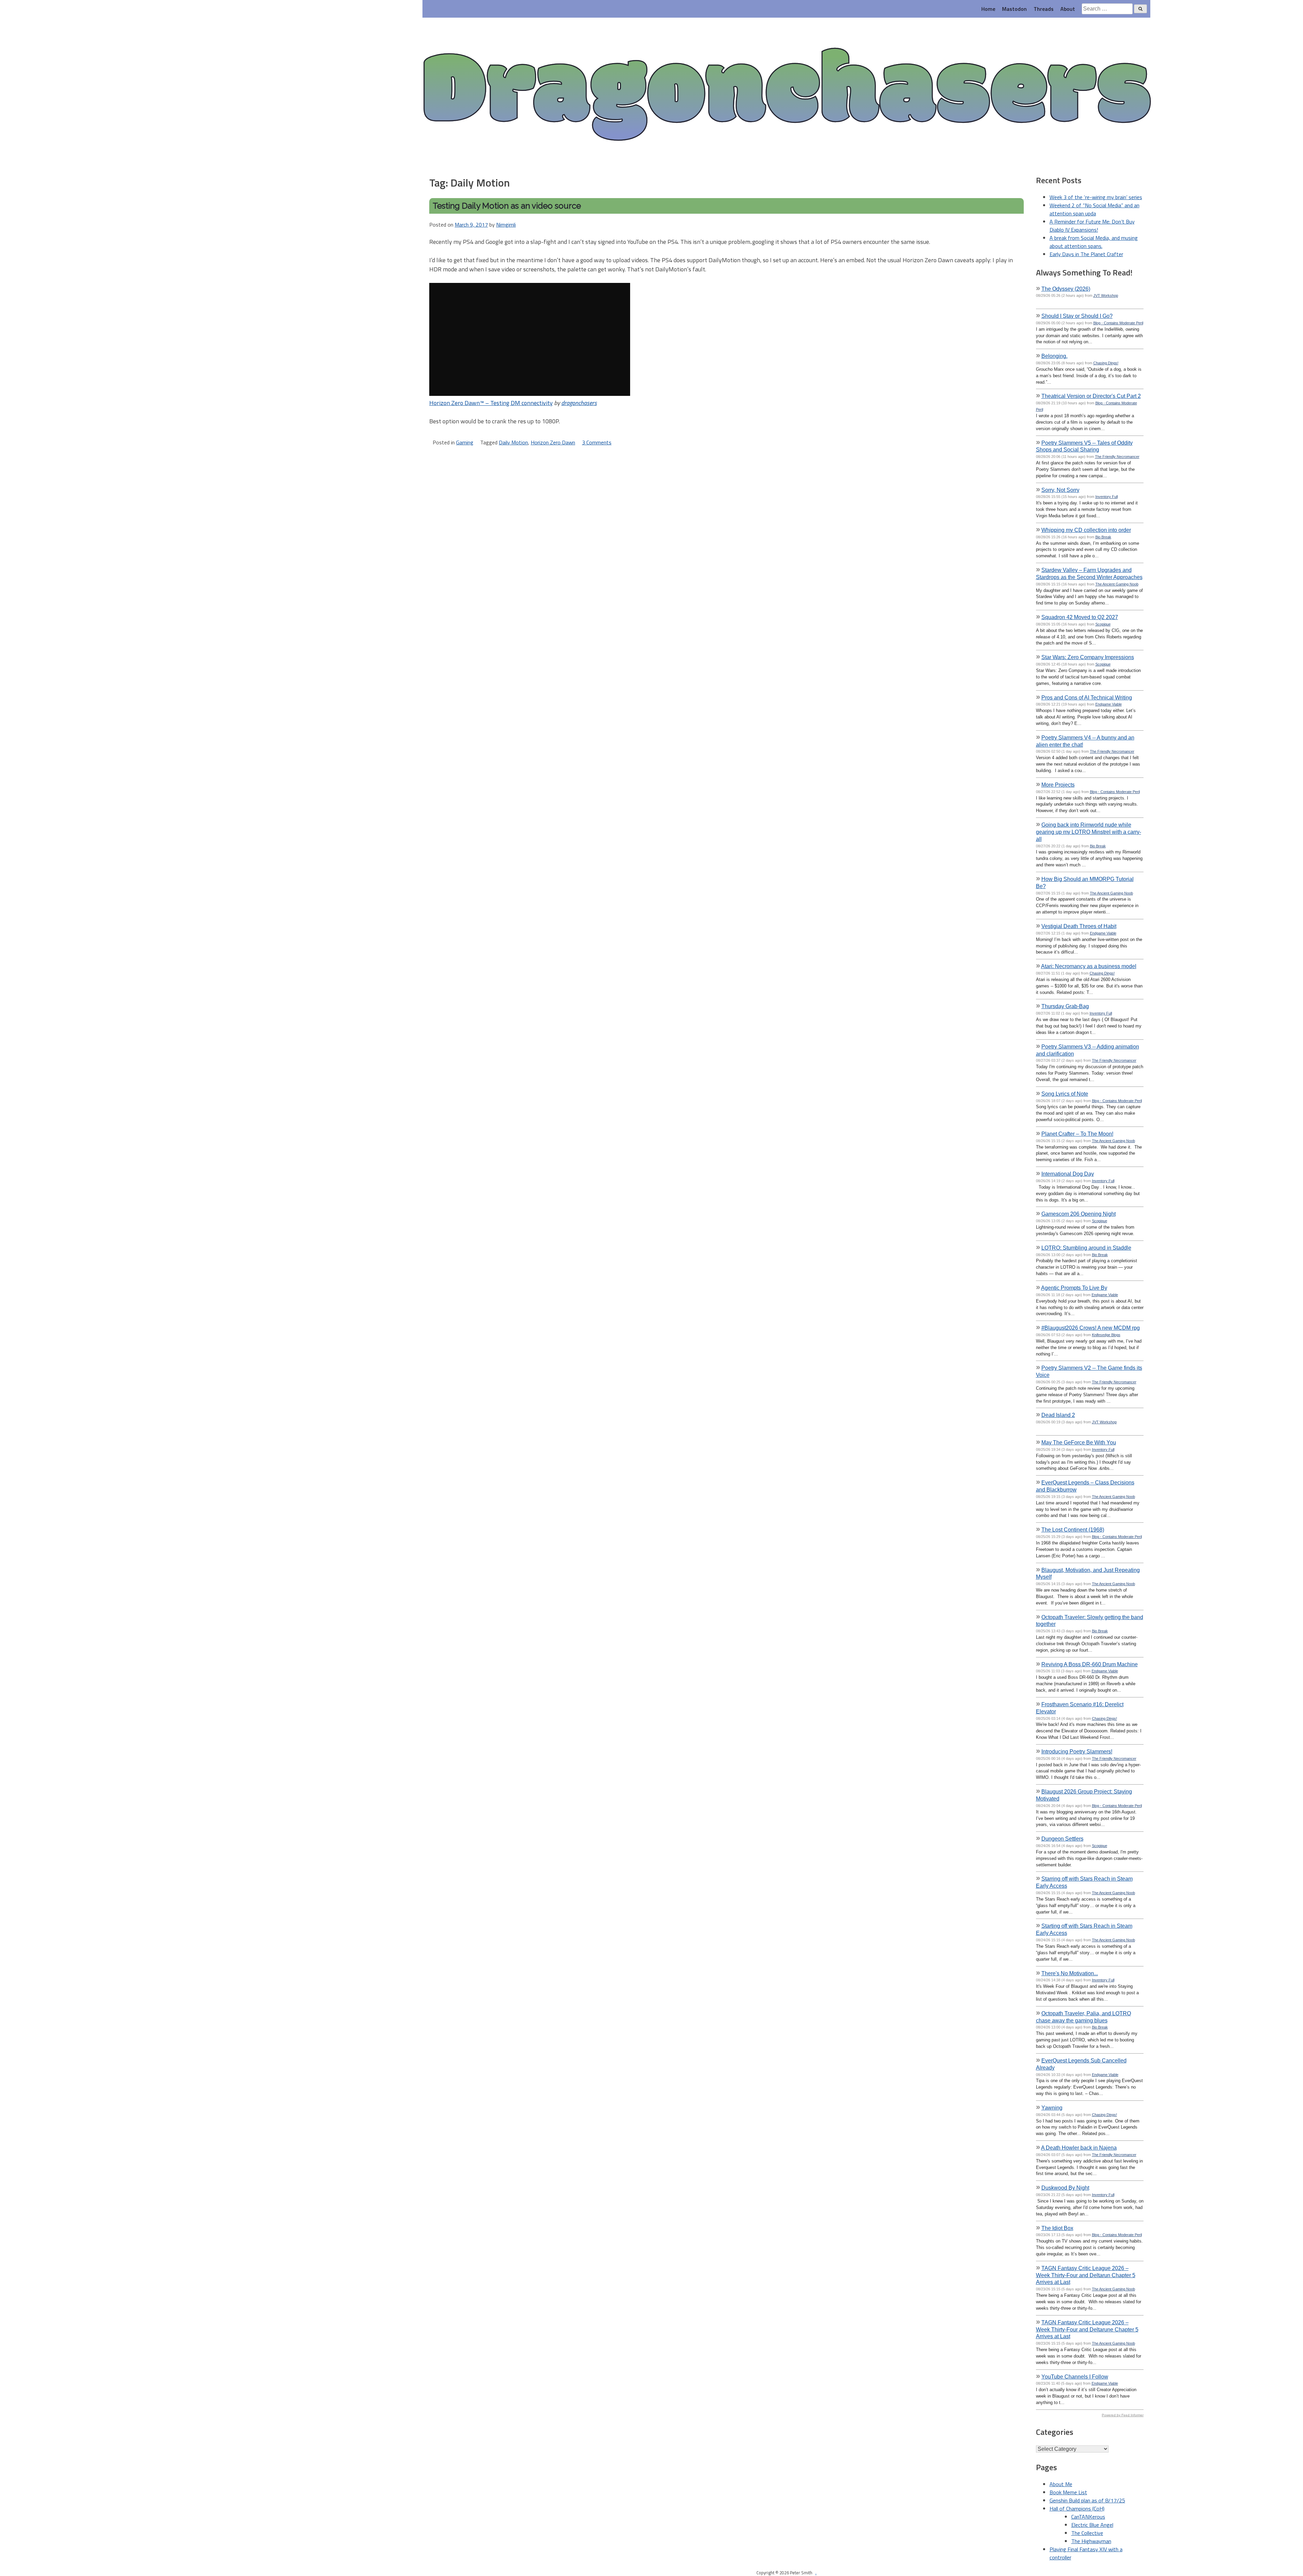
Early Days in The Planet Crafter (1086, 254)
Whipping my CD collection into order (1086, 530)
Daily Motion (513, 442)
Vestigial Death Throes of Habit (1079, 926)
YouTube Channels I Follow (1075, 2377)
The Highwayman (1091, 2541)
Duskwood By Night (1065, 2188)
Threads (1044, 9)
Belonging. (1054, 356)
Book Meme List (1068, 2492)
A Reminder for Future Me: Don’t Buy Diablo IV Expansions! (1092, 226)
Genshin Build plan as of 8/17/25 (1087, 2500)
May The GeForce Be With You (1079, 1442)
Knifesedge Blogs (1106, 1335)
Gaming (465, 442)
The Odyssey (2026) (1066, 289)
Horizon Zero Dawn (553, 442)
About (1068, 9)
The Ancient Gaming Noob (1117, 584)
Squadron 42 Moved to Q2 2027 (1080, 617)
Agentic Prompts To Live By (1074, 1288)
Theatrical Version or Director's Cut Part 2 (1091, 396)
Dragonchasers (786, 96)
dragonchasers (579, 403)
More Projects (1058, 785)
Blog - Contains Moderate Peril (1118, 323)
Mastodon (1014, 9)
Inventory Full (1107, 497)
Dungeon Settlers (1062, 1839)
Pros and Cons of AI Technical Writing (1087, 697)
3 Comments (597, 442)
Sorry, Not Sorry (1060, 490)
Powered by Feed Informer (1123, 2415)
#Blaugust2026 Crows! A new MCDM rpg (1091, 1328)
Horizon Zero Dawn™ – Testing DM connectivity (491, 403)
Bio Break (1103, 537)
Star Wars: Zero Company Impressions (1088, 657)
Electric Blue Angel (1092, 2525)
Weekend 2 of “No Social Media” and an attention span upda (1094, 209)
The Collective (1087, 2533)
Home (988, 9)
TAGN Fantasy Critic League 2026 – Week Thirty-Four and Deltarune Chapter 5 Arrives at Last (1087, 2329)
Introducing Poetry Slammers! (1077, 1751)
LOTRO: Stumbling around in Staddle (1086, 1248)
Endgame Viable (1109, 704)
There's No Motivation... (1070, 1973)
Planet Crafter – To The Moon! (1077, 1134)
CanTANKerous (1088, 2517)
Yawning (1052, 2108)
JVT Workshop (1106, 295)
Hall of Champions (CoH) (1077, 2508)
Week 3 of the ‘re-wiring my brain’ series (1096, 197)
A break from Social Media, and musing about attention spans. (1094, 242)
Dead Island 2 (1058, 1415)
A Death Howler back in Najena (1079, 2148)
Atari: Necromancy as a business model (1089, 966)
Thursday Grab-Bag (1065, 1006)
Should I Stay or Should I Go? (1077, 316)
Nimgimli (506, 225)
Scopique (1103, 624)
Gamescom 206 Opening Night (1079, 1214)
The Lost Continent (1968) (1073, 1530)
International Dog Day (1068, 1174)
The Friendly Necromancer (1117, 457)
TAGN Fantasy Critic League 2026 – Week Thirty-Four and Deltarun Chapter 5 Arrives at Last (1086, 2275)
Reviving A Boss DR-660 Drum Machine (1090, 1664)
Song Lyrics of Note (1065, 1094)
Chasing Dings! (1106, 363)
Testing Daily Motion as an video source (507, 206)
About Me (1061, 2484)
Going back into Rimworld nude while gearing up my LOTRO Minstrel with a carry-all (1089, 832)
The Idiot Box (1057, 2228)
